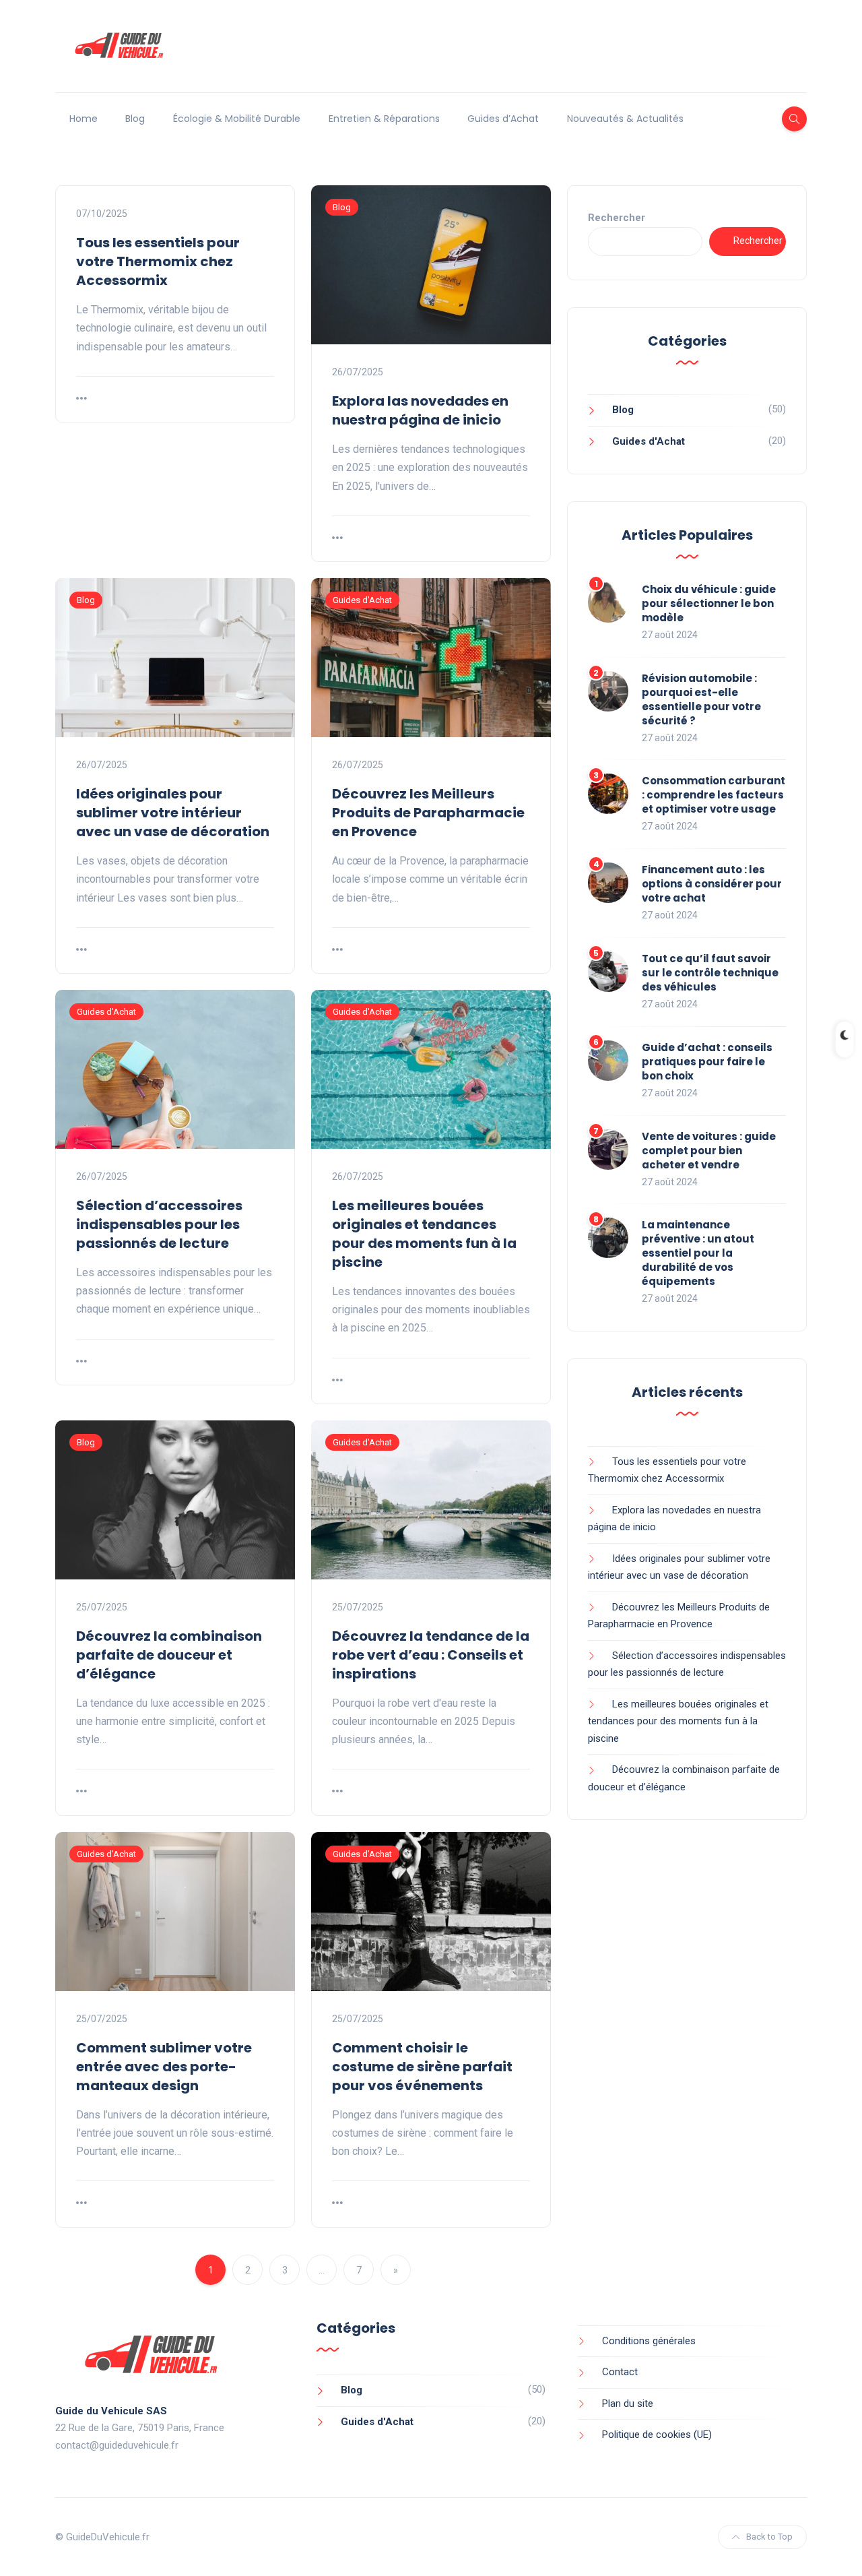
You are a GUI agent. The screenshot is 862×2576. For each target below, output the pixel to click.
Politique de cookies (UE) (657, 2434)
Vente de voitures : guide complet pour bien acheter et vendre (709, 1151)
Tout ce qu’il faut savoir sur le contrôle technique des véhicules (710, 973)
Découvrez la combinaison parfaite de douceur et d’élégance (169, 1655)
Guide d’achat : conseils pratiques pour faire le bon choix (707, 1062)
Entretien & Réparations (384, 119)
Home (84, 119)
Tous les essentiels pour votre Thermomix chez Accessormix (158, 261)
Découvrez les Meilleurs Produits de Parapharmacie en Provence (428, 813)
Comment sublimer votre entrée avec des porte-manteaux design (164, 2067)
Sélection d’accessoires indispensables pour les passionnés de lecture (159, 1224)
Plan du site (628, 2404)
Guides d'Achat (362, 600)
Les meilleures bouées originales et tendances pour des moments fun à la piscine (424, 1234)
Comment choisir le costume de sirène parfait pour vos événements (422, 2067)
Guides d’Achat (503, 119)
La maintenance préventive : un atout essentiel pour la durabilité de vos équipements (698, 1253)
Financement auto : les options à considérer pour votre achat (712, 884)
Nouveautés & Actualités (625, 119)
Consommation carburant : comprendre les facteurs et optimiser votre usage (714, 795)
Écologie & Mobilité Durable (237, 119)
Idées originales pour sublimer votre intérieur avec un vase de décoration (173, 813)
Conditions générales (649, 2341)
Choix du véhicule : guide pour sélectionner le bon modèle (709, 603)
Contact (620, 2372)
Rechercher (617, 218)
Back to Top (769, 2537)
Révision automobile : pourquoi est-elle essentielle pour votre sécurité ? (701, 699)
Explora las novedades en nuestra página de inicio (420, 410)
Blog (135, 119)
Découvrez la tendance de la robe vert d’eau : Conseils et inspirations (431, 1655)
